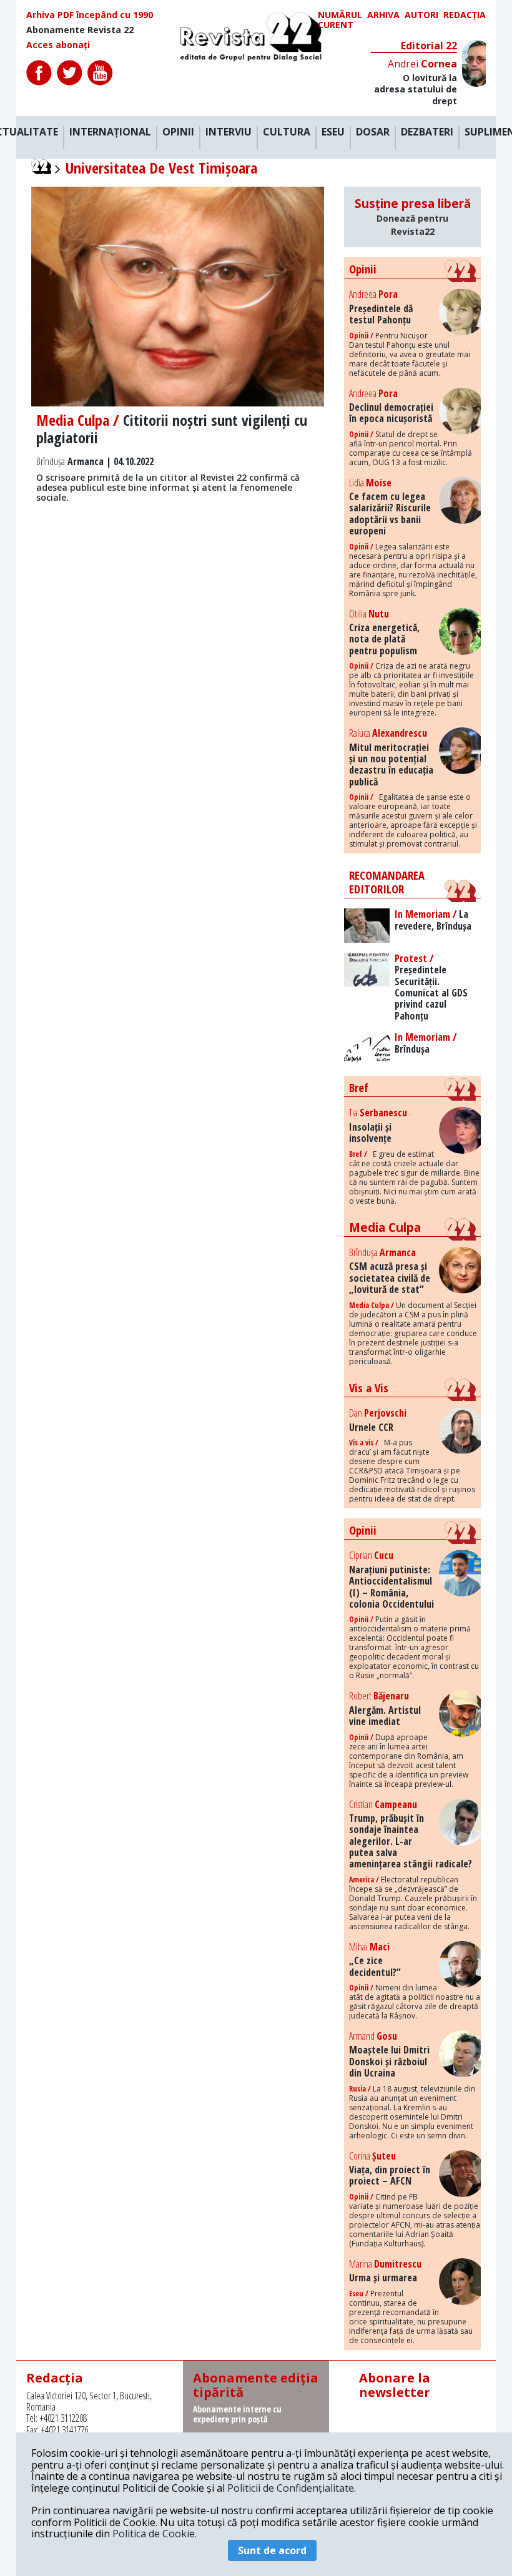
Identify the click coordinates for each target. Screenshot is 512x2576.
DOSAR (373, 132)
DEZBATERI (427, 132)
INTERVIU (229, 132)
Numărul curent (340, 20)
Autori (421, 15)
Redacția (465, 15)
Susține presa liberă (413, 216)
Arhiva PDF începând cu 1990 (90, 15)
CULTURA (287, 132)
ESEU (333, 132)
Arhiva (383, 15)
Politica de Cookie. (155, 2534)
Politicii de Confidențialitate (291, 2488)
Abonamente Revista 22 (80, 30)
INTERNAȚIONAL (110, 132)
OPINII (178, 132)
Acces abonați (58, 45)
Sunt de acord (272, 2550)
